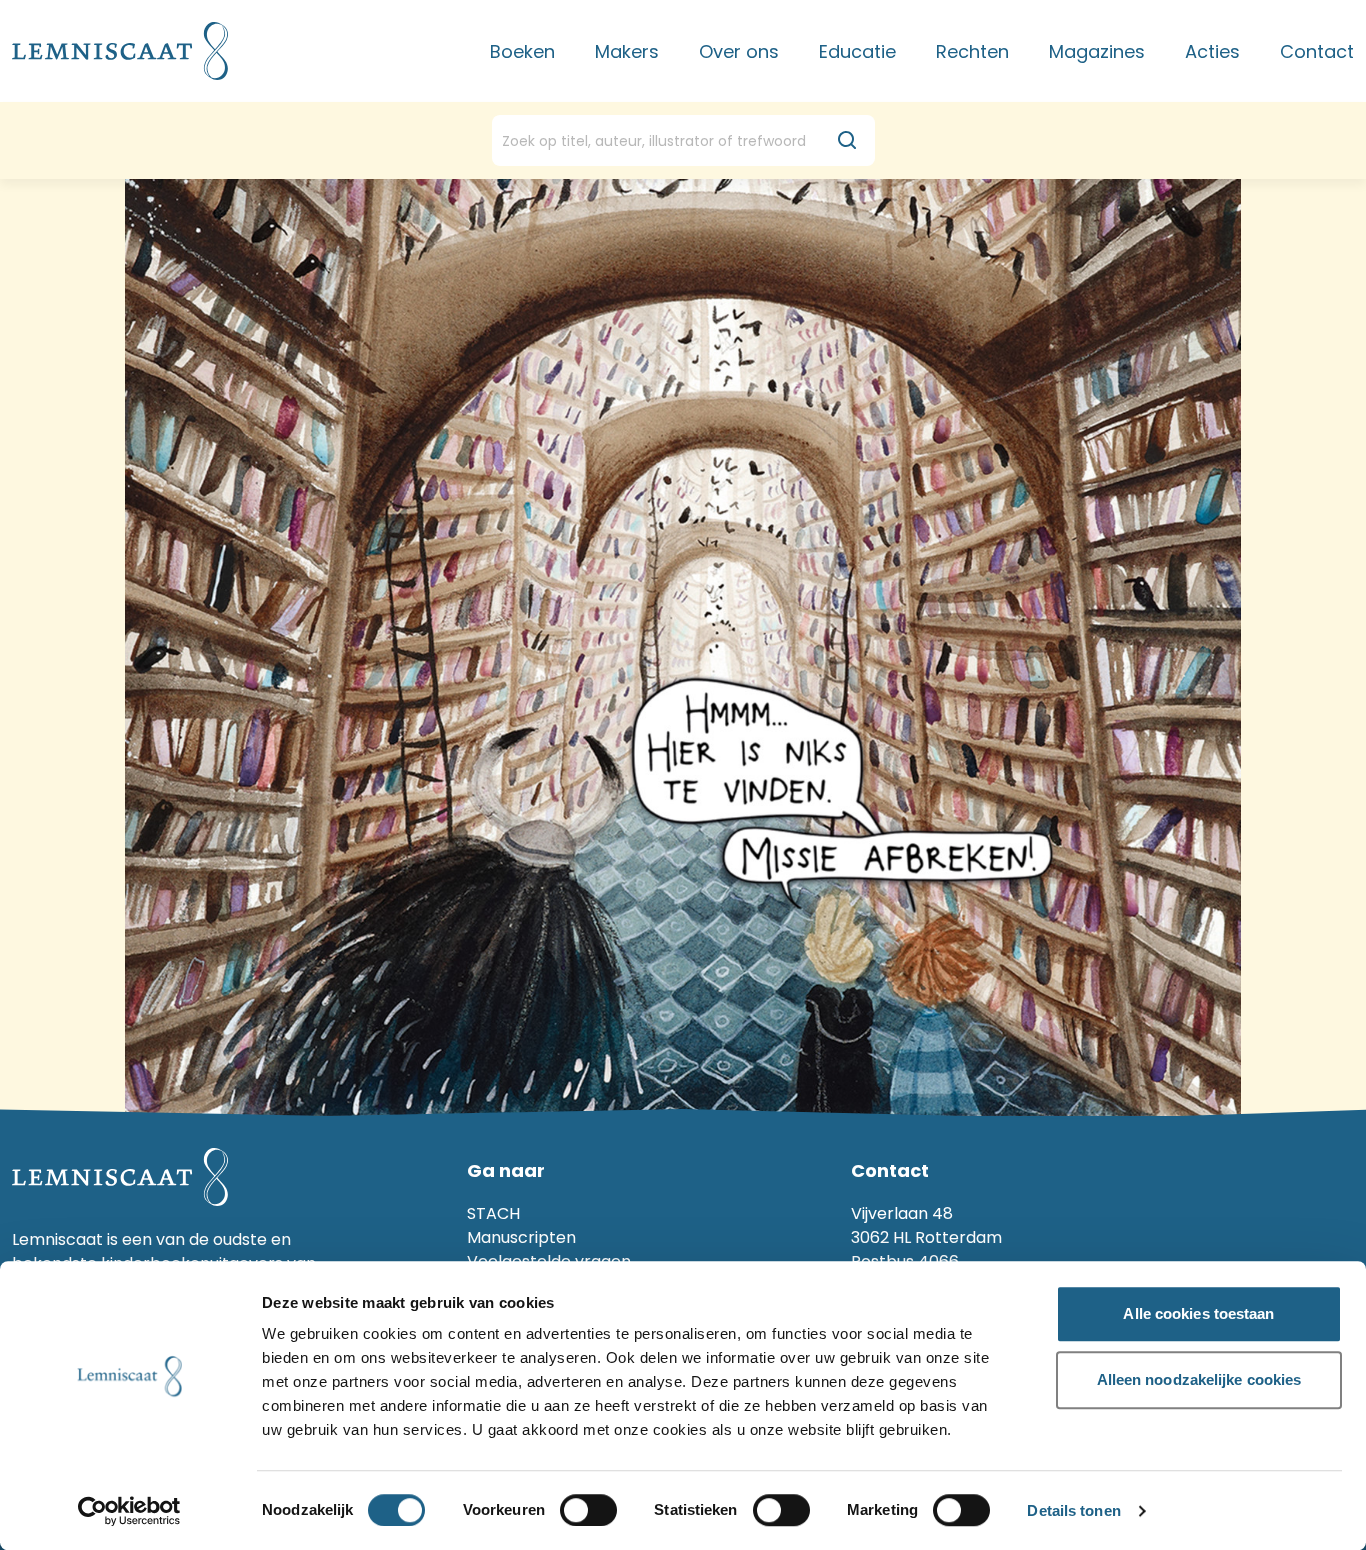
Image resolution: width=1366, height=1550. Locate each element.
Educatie (857, 51)
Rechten (972, 51)
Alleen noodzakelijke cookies (1199, 1379)
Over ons (739, 51)
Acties (1212, 51)
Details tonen (1073, 1511)
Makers (627, 51)
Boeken (522, 51)
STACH (493, 1213)
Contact (1317, 51)
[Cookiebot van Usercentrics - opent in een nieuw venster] (129, 1511)
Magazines (1097, 51)
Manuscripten (521, 1237)
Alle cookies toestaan (1198, 1313)
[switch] (588, 1510)
